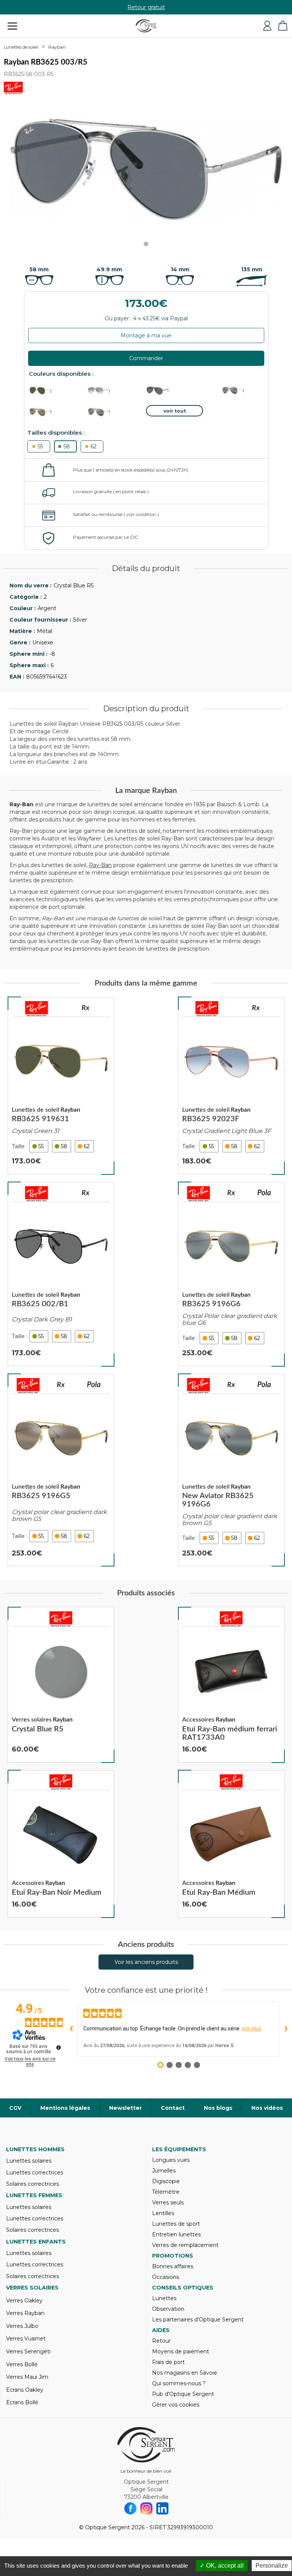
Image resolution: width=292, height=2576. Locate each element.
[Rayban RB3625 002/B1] (61, 1274)
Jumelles (164, 2171)
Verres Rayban (25, 2313)
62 (94, 446)
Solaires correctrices (33, 2184)
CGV (15, 2108)
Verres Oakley (24, 2301)
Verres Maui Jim (27, 2377)
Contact (173, 2108)
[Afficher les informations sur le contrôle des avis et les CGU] (59, 2048)
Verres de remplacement (185, 2245)
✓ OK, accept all (222, 2566)
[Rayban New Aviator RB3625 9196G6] (231, 1470)
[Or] (116, 412)
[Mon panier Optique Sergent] (282, 26)
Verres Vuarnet (26, 2339)
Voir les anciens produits (146, 1962)
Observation (168, 2309)
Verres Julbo (22, 2326)
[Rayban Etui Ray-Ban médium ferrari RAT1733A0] (231, 1685)
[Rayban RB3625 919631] (61, 1086)
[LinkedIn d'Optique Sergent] (162, 2508)
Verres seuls (168, 2203)
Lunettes (164, 2298)
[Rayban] (36, 1009)
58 (67, 446)
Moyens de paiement (181, 2351)
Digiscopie (166, 2181)
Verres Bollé (22, 2364)
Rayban (57, 47)
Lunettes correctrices (35, 2173)
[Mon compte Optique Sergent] (267, 26)
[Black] (175, 391)
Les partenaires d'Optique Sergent (198, 2320)
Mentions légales (65, 2108)
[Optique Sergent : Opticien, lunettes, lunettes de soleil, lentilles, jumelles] (146, 26)
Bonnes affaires (173, 2266)
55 (40, 446)
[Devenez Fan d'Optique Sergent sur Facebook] (130, 2508)
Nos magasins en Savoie (185, 2373)
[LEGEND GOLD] (57, 391)
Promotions (173, 2256)
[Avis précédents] (71, 2029)
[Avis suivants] (286, 2029)
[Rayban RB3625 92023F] (231, 1086)
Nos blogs (218, 2108)
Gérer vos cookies (176, 2405)
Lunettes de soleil (21, 47)
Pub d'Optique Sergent (183, 2394)
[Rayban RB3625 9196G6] (231, 1274)
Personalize (272, 2566)
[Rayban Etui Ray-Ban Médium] (231, 1844)
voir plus (251, 2029)
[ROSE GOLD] (116, 391)
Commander (146, 358)
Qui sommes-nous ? (179, 2383)
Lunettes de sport (176, 2224)
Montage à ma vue (146, 335)
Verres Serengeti (28, 2351)
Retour (161, 2341)
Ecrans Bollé (22, 2402)
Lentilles (163, 2213)
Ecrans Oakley (25, 2390)
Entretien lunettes (176, 2234)
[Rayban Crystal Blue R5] (61, 1685)
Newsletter (125, 2108)
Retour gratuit (146, 7)
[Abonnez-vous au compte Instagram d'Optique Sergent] (146, 2508)
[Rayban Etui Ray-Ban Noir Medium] (61, 1844)
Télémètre (166, 2192)
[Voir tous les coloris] (175, 411)
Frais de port (168, 2362)
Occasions (166, 2277)
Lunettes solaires (29, 2161)
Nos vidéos (267, 2108)
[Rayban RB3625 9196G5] (61, 1470)
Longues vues (171, 2160)
